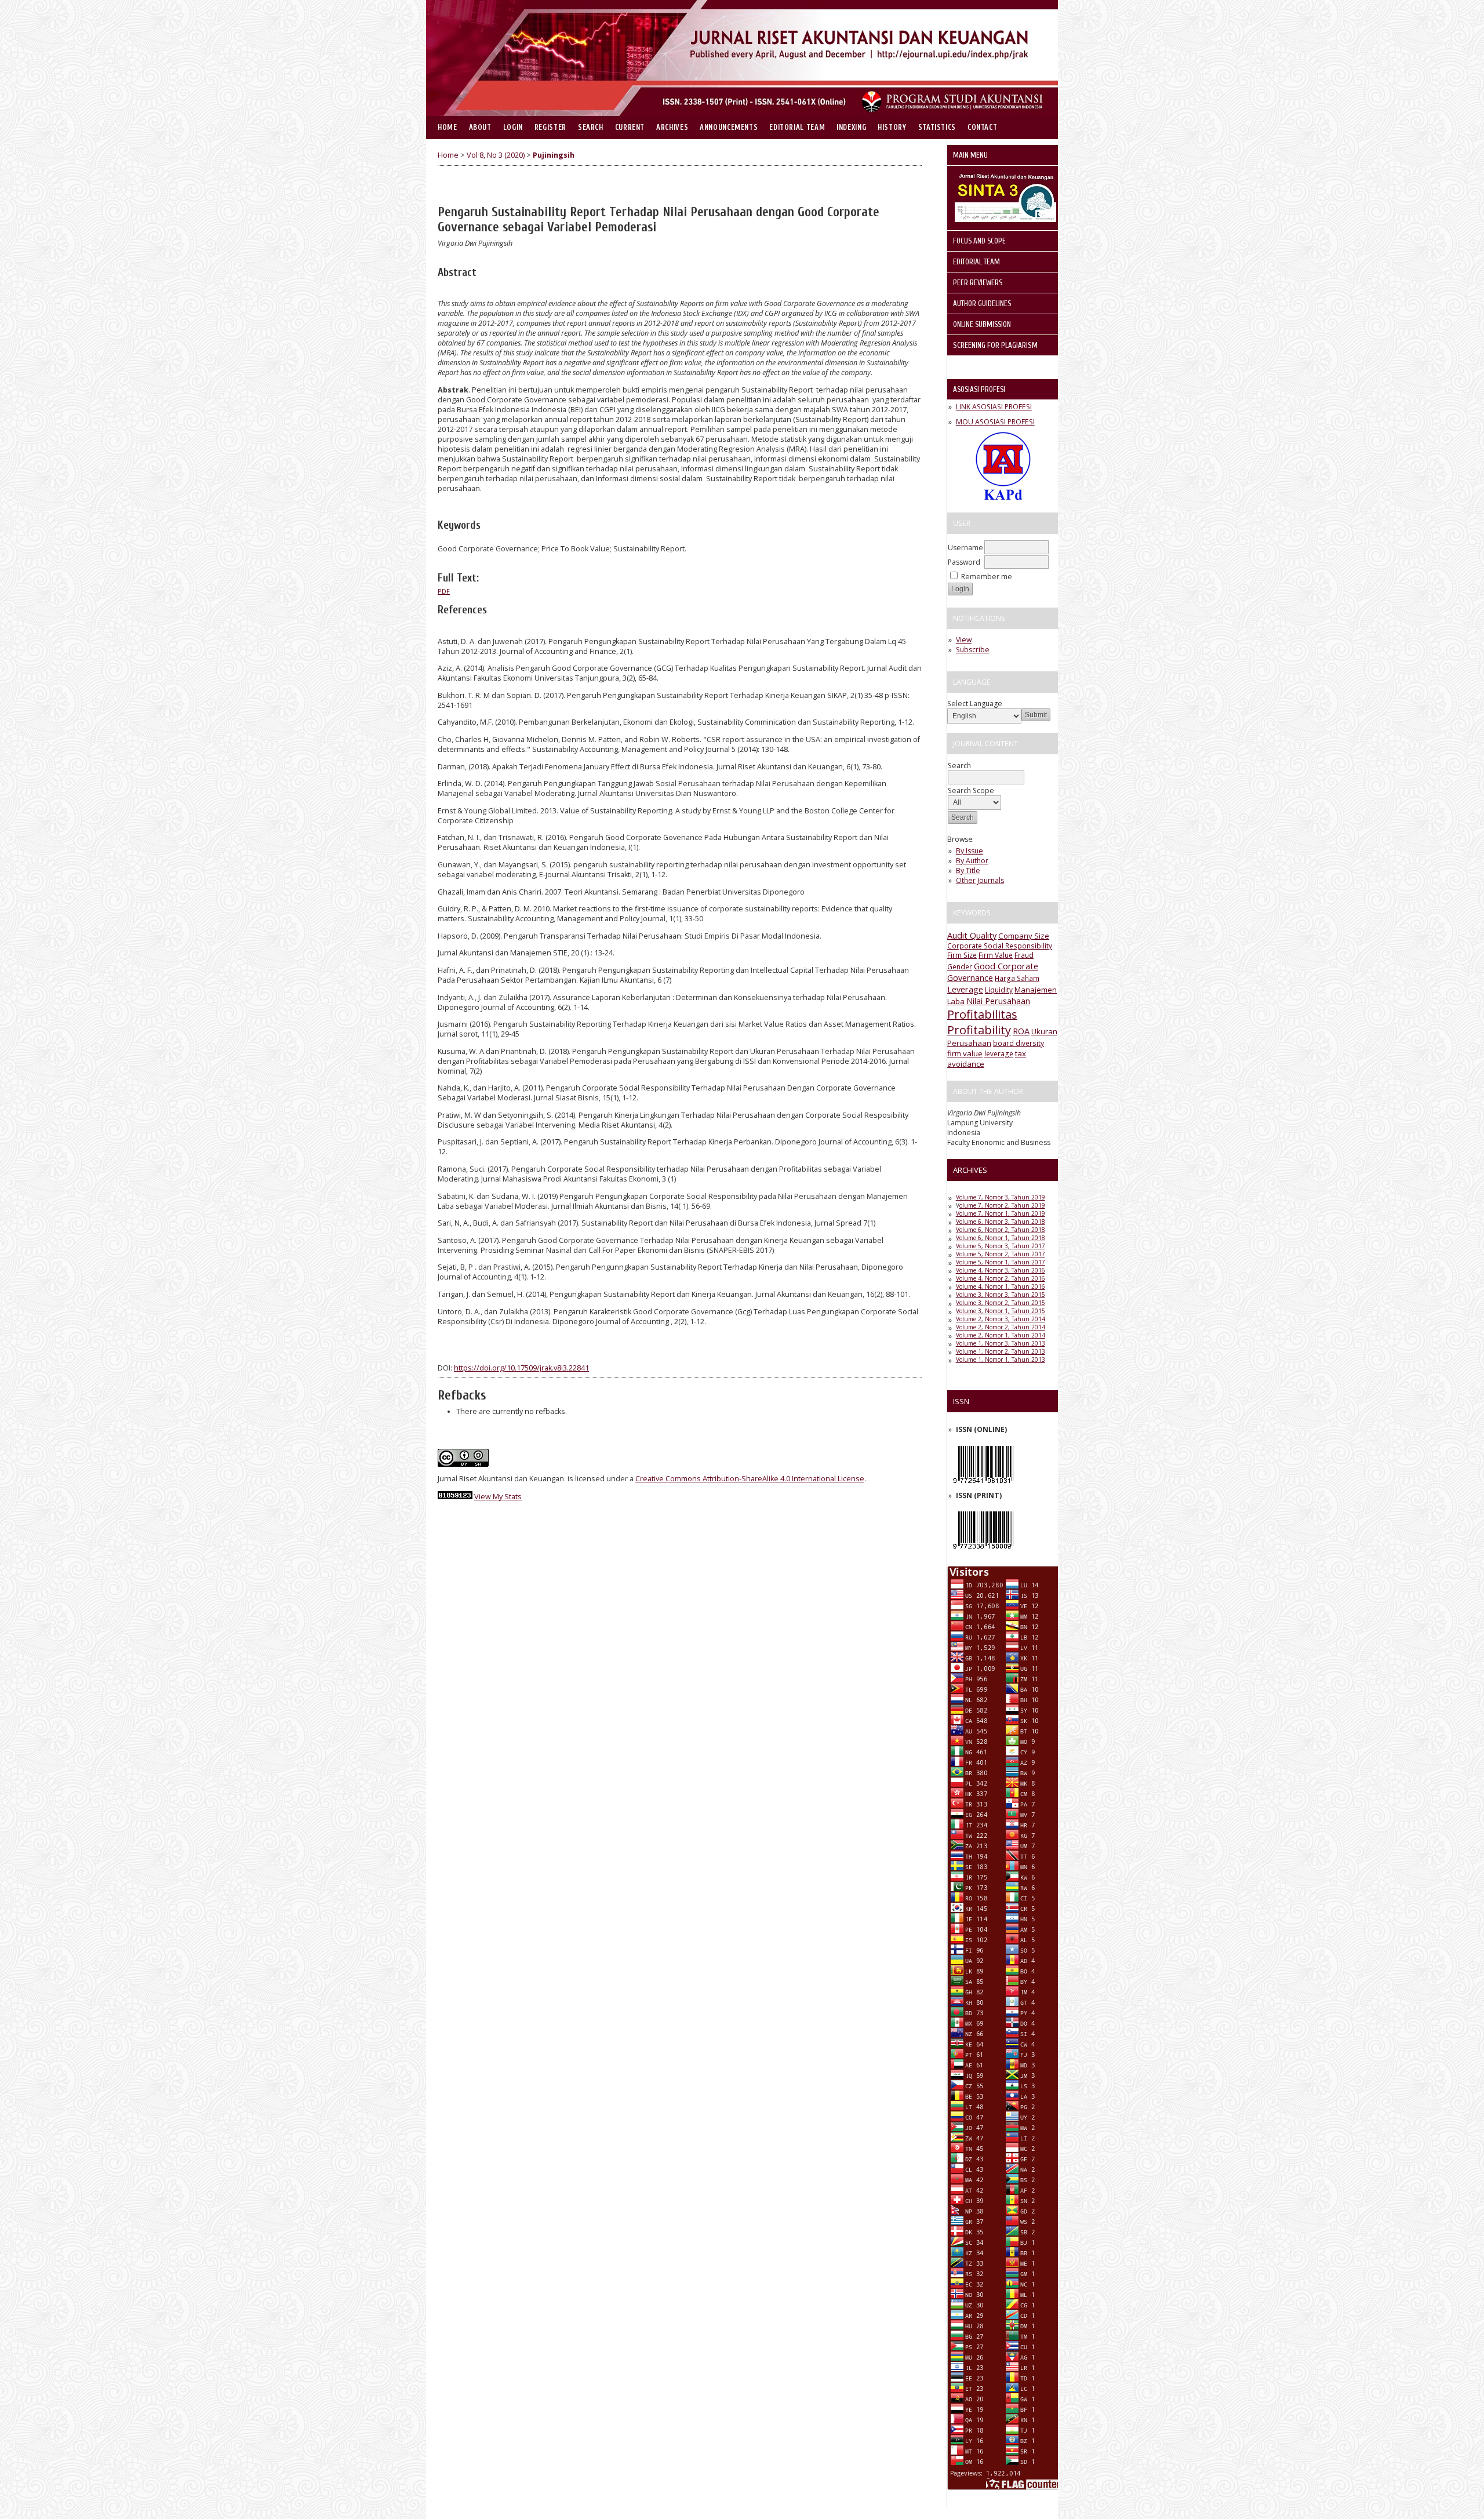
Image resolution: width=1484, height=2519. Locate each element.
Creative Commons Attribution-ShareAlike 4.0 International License (750, 1479)
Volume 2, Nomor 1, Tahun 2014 (1001, 1335)
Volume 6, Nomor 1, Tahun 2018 (1001, 1238)
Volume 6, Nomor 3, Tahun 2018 (1001, 1222)
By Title (968, 870)
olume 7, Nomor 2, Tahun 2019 (1002, 1205)
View (964, 640)
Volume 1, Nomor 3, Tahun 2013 (1001, 1343)
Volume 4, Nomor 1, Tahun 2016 (1001, 1286)
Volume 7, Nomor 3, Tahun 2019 (1001, 1197)
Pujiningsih (554, 155)
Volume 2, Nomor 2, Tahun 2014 (1001, 1327)
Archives (672, 128)
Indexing (851, 128)
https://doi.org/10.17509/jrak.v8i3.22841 (521, 1368)
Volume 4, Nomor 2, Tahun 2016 (1001, 1278)
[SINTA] (1005, 219)
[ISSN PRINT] (983, 1552)
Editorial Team (797, 128)
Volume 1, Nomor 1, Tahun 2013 (1001, 1360)
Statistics (937, 128)
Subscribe (973, 650)
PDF (444, 591)
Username (965, 548)
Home (448, 128)
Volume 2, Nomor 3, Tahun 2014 (1001, 1319)
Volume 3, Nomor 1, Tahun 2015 (1001, 1311)
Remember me (987, 577)
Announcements (729, 128)
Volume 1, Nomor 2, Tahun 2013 (1001, 1351)
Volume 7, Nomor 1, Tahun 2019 (1001, 1213)
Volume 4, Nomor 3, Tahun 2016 (1001, 1270)
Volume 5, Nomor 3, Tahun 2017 (1001, 1246)
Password (964, 562)
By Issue (970, 851)
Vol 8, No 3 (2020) (496, 155)
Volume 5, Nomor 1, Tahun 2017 (1001, 1262)
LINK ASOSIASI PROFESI (994, 407)
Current (630, 128)
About (480, 128)
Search (591, 128)
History (892, 128)
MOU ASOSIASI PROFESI (995, 422)
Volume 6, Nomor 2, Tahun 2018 (1001, 1230)
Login (513, 128)
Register (550, 128)
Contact (982, 128)
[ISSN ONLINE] (983, 1486)
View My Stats (498, 1497)
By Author (972, 861)
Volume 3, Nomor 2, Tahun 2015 (1001, 1303)
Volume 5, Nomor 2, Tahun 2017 (1001, 1254)
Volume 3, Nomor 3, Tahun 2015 (1001, 1295)
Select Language (975, 704)
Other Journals (980, 880)
